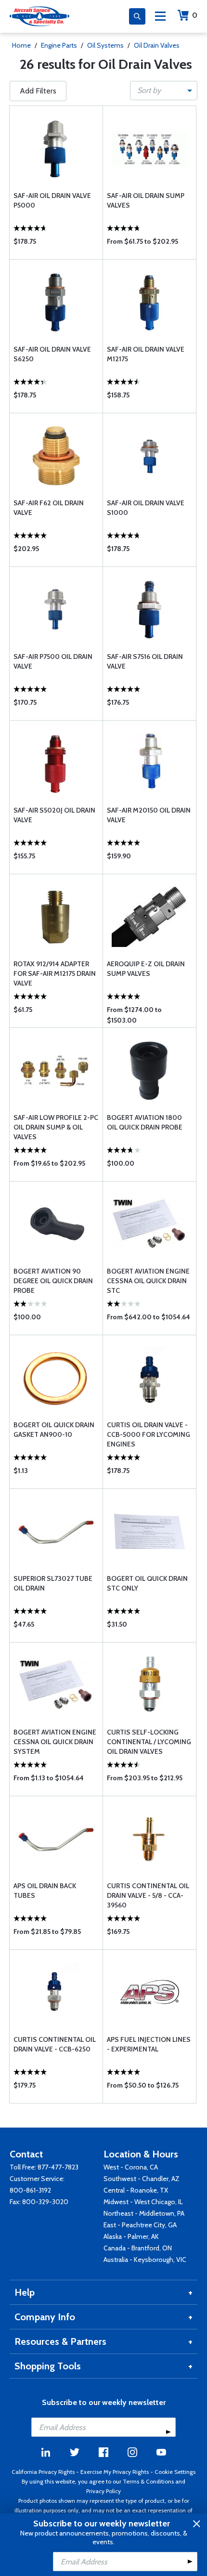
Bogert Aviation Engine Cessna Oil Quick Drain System (55, 1742)
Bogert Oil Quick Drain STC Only (147, 1583)
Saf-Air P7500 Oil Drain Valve (53, 661)
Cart (195, 15)
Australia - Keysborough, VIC (145, 2260)
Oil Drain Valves (157, 45)
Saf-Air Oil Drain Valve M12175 (146, 354)
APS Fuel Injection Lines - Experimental (149, 2044)
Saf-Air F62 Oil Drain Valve (49, 508)
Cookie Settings (175, 2472)
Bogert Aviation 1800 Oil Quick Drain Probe (145, 1122)
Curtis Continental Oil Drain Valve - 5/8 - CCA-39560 (148, 1895)
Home (21, 45)
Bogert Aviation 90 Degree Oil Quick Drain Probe (53, 1281)
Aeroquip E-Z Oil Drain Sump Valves (146, 969)
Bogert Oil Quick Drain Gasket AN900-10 (54, 1430)
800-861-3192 (30, 2190)
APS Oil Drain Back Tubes (45, 1891)
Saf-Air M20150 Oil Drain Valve (149, 815)
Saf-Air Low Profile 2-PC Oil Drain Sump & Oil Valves (56, 1127)
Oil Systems (105, 45)
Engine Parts (59, 45)
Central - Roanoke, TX (136, 2190)
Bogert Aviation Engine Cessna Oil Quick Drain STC (148, 1281)
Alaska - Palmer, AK (131, 2236)
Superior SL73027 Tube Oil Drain (53, 1583)
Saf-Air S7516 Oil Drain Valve (145, 661)
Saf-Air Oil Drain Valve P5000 (52, 200)
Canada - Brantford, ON (138, 2248)
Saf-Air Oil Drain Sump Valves (146, 200)
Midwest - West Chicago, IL (143, 2202)
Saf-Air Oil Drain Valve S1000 (146, 508)
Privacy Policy (103, 2491)
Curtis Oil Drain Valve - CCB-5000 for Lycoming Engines (149, 1434)
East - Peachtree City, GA (140, 2225)
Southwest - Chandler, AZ (142, 2179)
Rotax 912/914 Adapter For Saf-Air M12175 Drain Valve (55, 973)
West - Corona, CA (131, 2167)
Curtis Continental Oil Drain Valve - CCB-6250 (55, 2044)
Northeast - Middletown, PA (144, 2213)
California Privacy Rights (43, 2472)
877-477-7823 (58, 2167)
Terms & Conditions (148, 2481)
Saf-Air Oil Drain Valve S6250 (52, 354)
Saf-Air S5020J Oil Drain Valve (54, 815)
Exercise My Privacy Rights (115, 2472)
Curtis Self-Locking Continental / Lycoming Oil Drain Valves (149, 1742)
